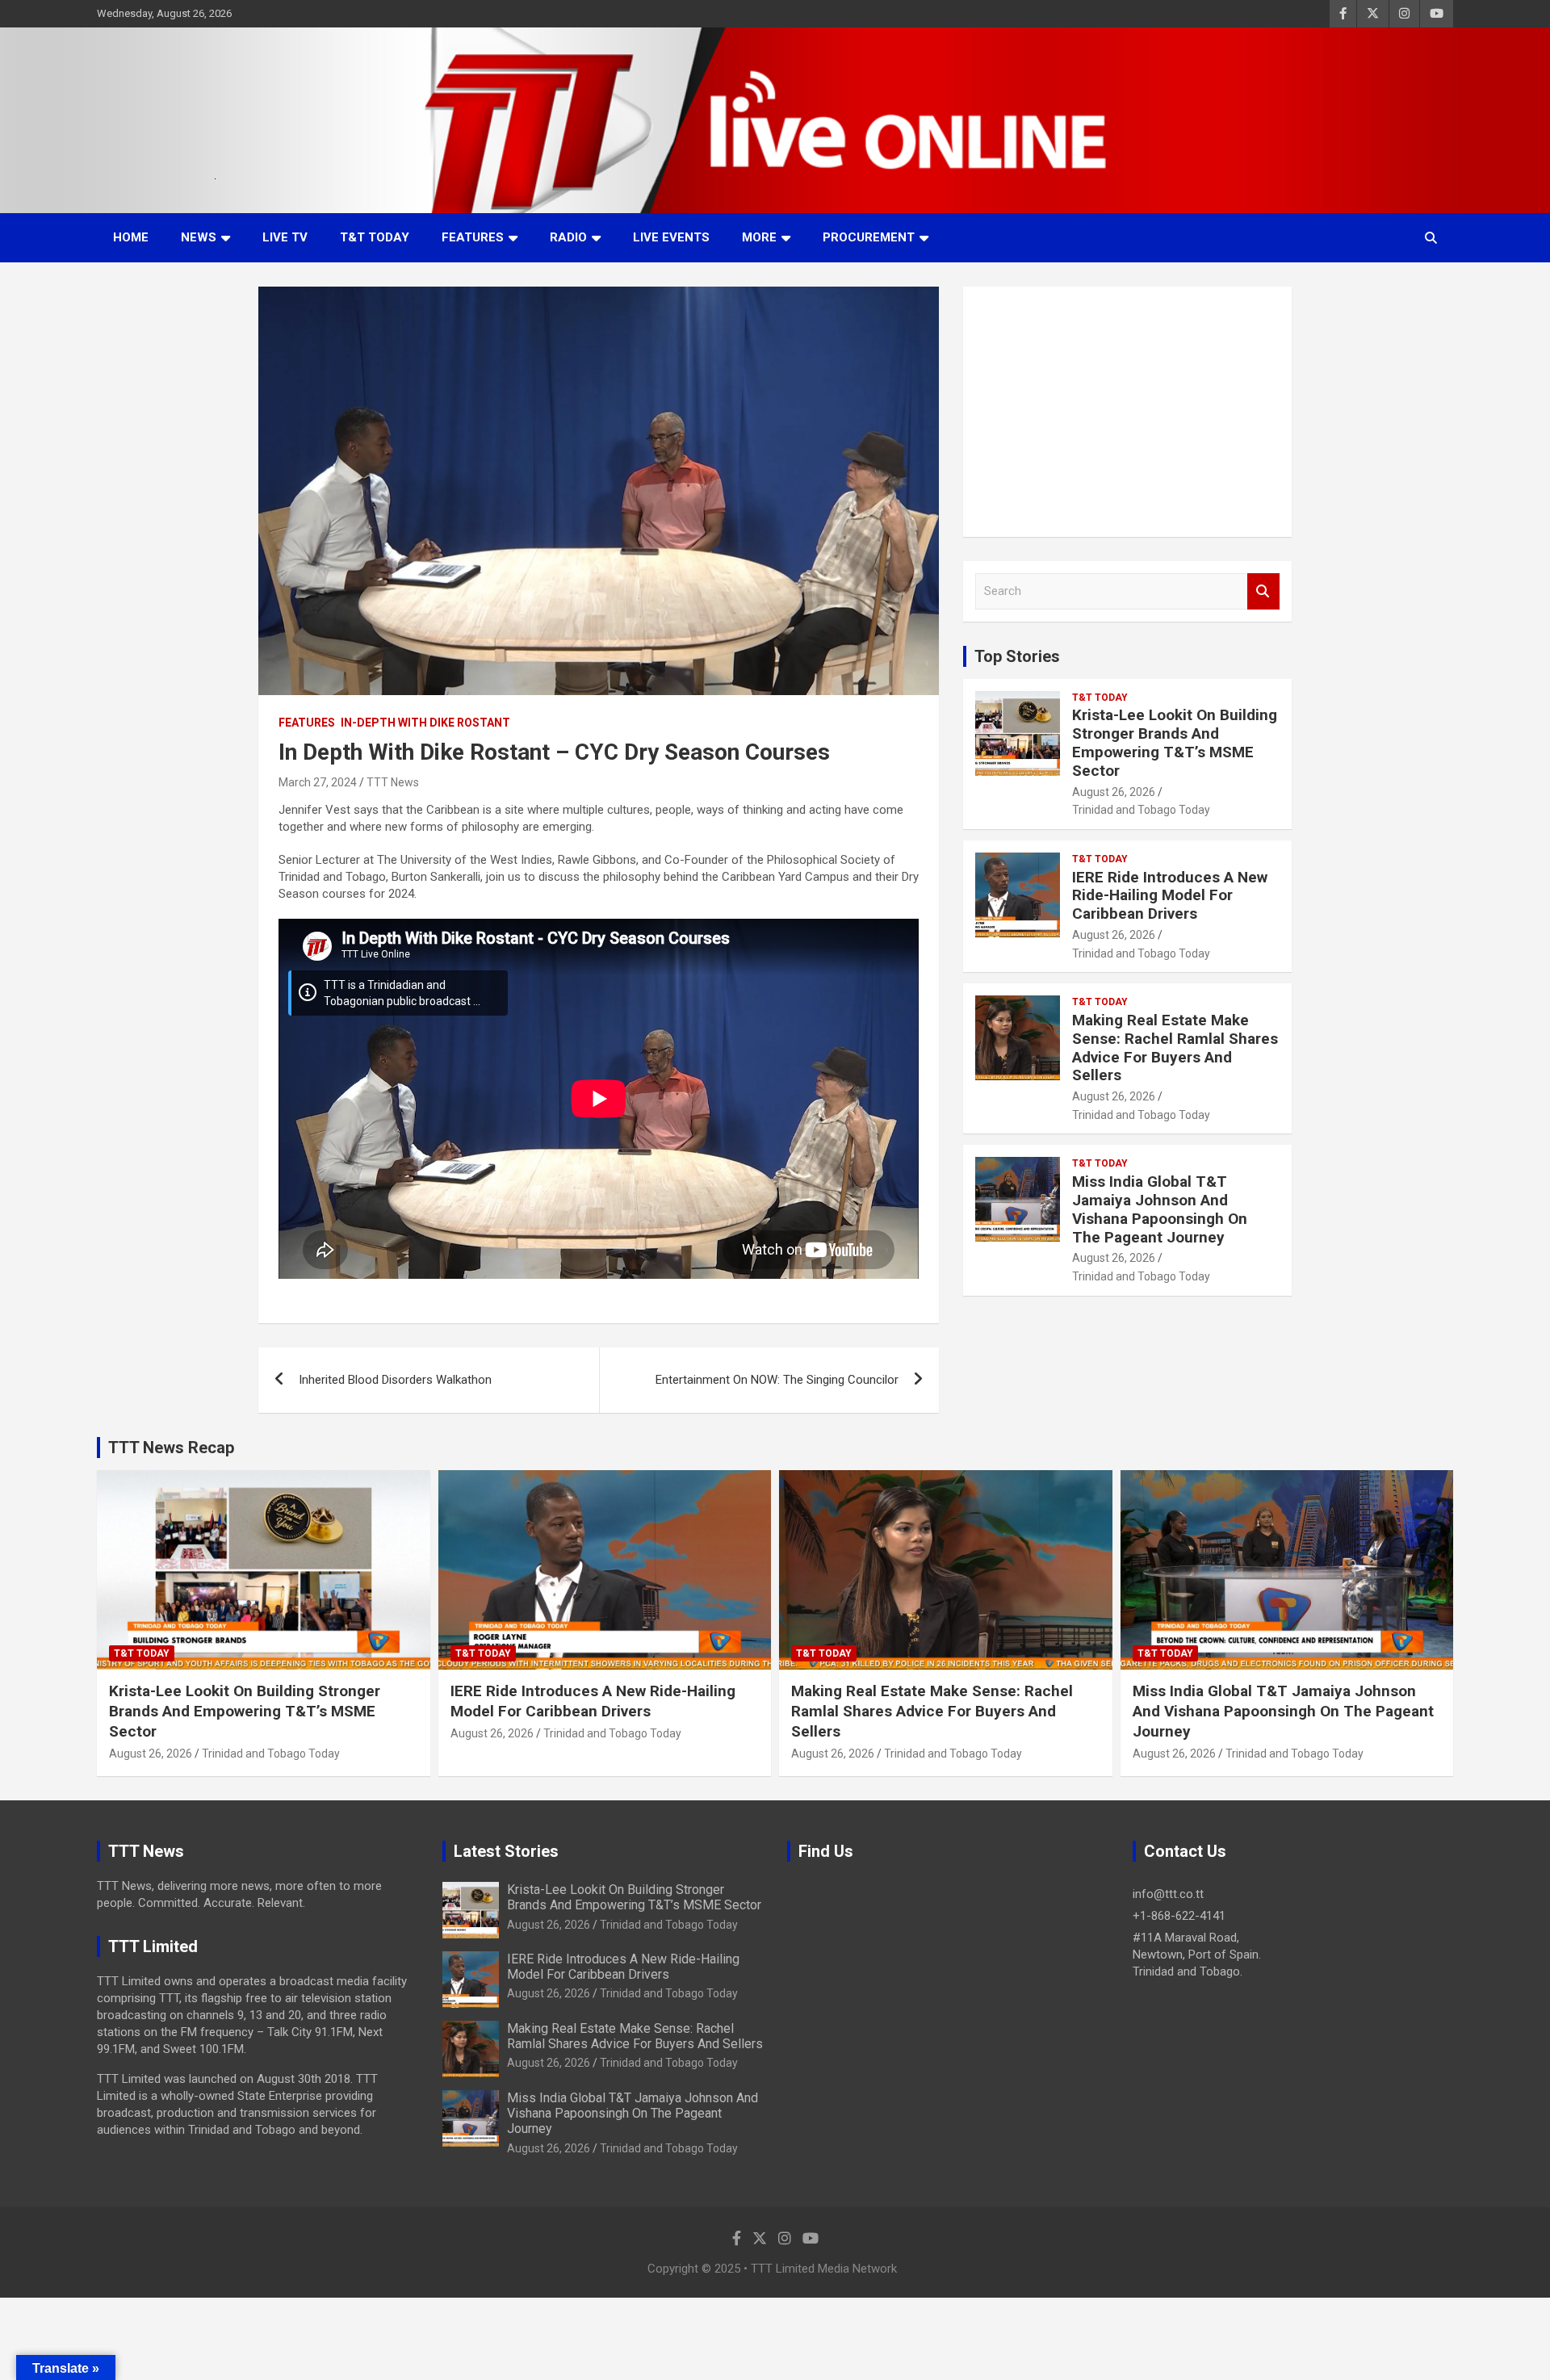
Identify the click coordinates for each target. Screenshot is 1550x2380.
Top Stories (1017, 656)
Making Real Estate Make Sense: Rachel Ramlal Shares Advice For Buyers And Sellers (1175, 1048)
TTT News (393, 782)
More (759, 237)
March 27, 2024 (318, 782)
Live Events (671, 237)
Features (473, 237)
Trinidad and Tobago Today (1141, 810)
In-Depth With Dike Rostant (425, 723)
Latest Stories (506, 1851)
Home (131, 237)
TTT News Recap (171, 1448)
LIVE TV (285, 237)
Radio (568, 237)
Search (1263, 591)
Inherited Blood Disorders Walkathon (395, 1380)
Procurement (869, 237)
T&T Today (375, 237)
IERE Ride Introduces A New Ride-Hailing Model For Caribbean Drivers (1170, 896)
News (199, 237)
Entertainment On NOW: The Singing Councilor (777, 1380)
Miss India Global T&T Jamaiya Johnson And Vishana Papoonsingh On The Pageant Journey (1160, 1209)
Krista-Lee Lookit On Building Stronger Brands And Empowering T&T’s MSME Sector (1175, 742)
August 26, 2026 (1114, 792)
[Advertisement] (1127, 412)
